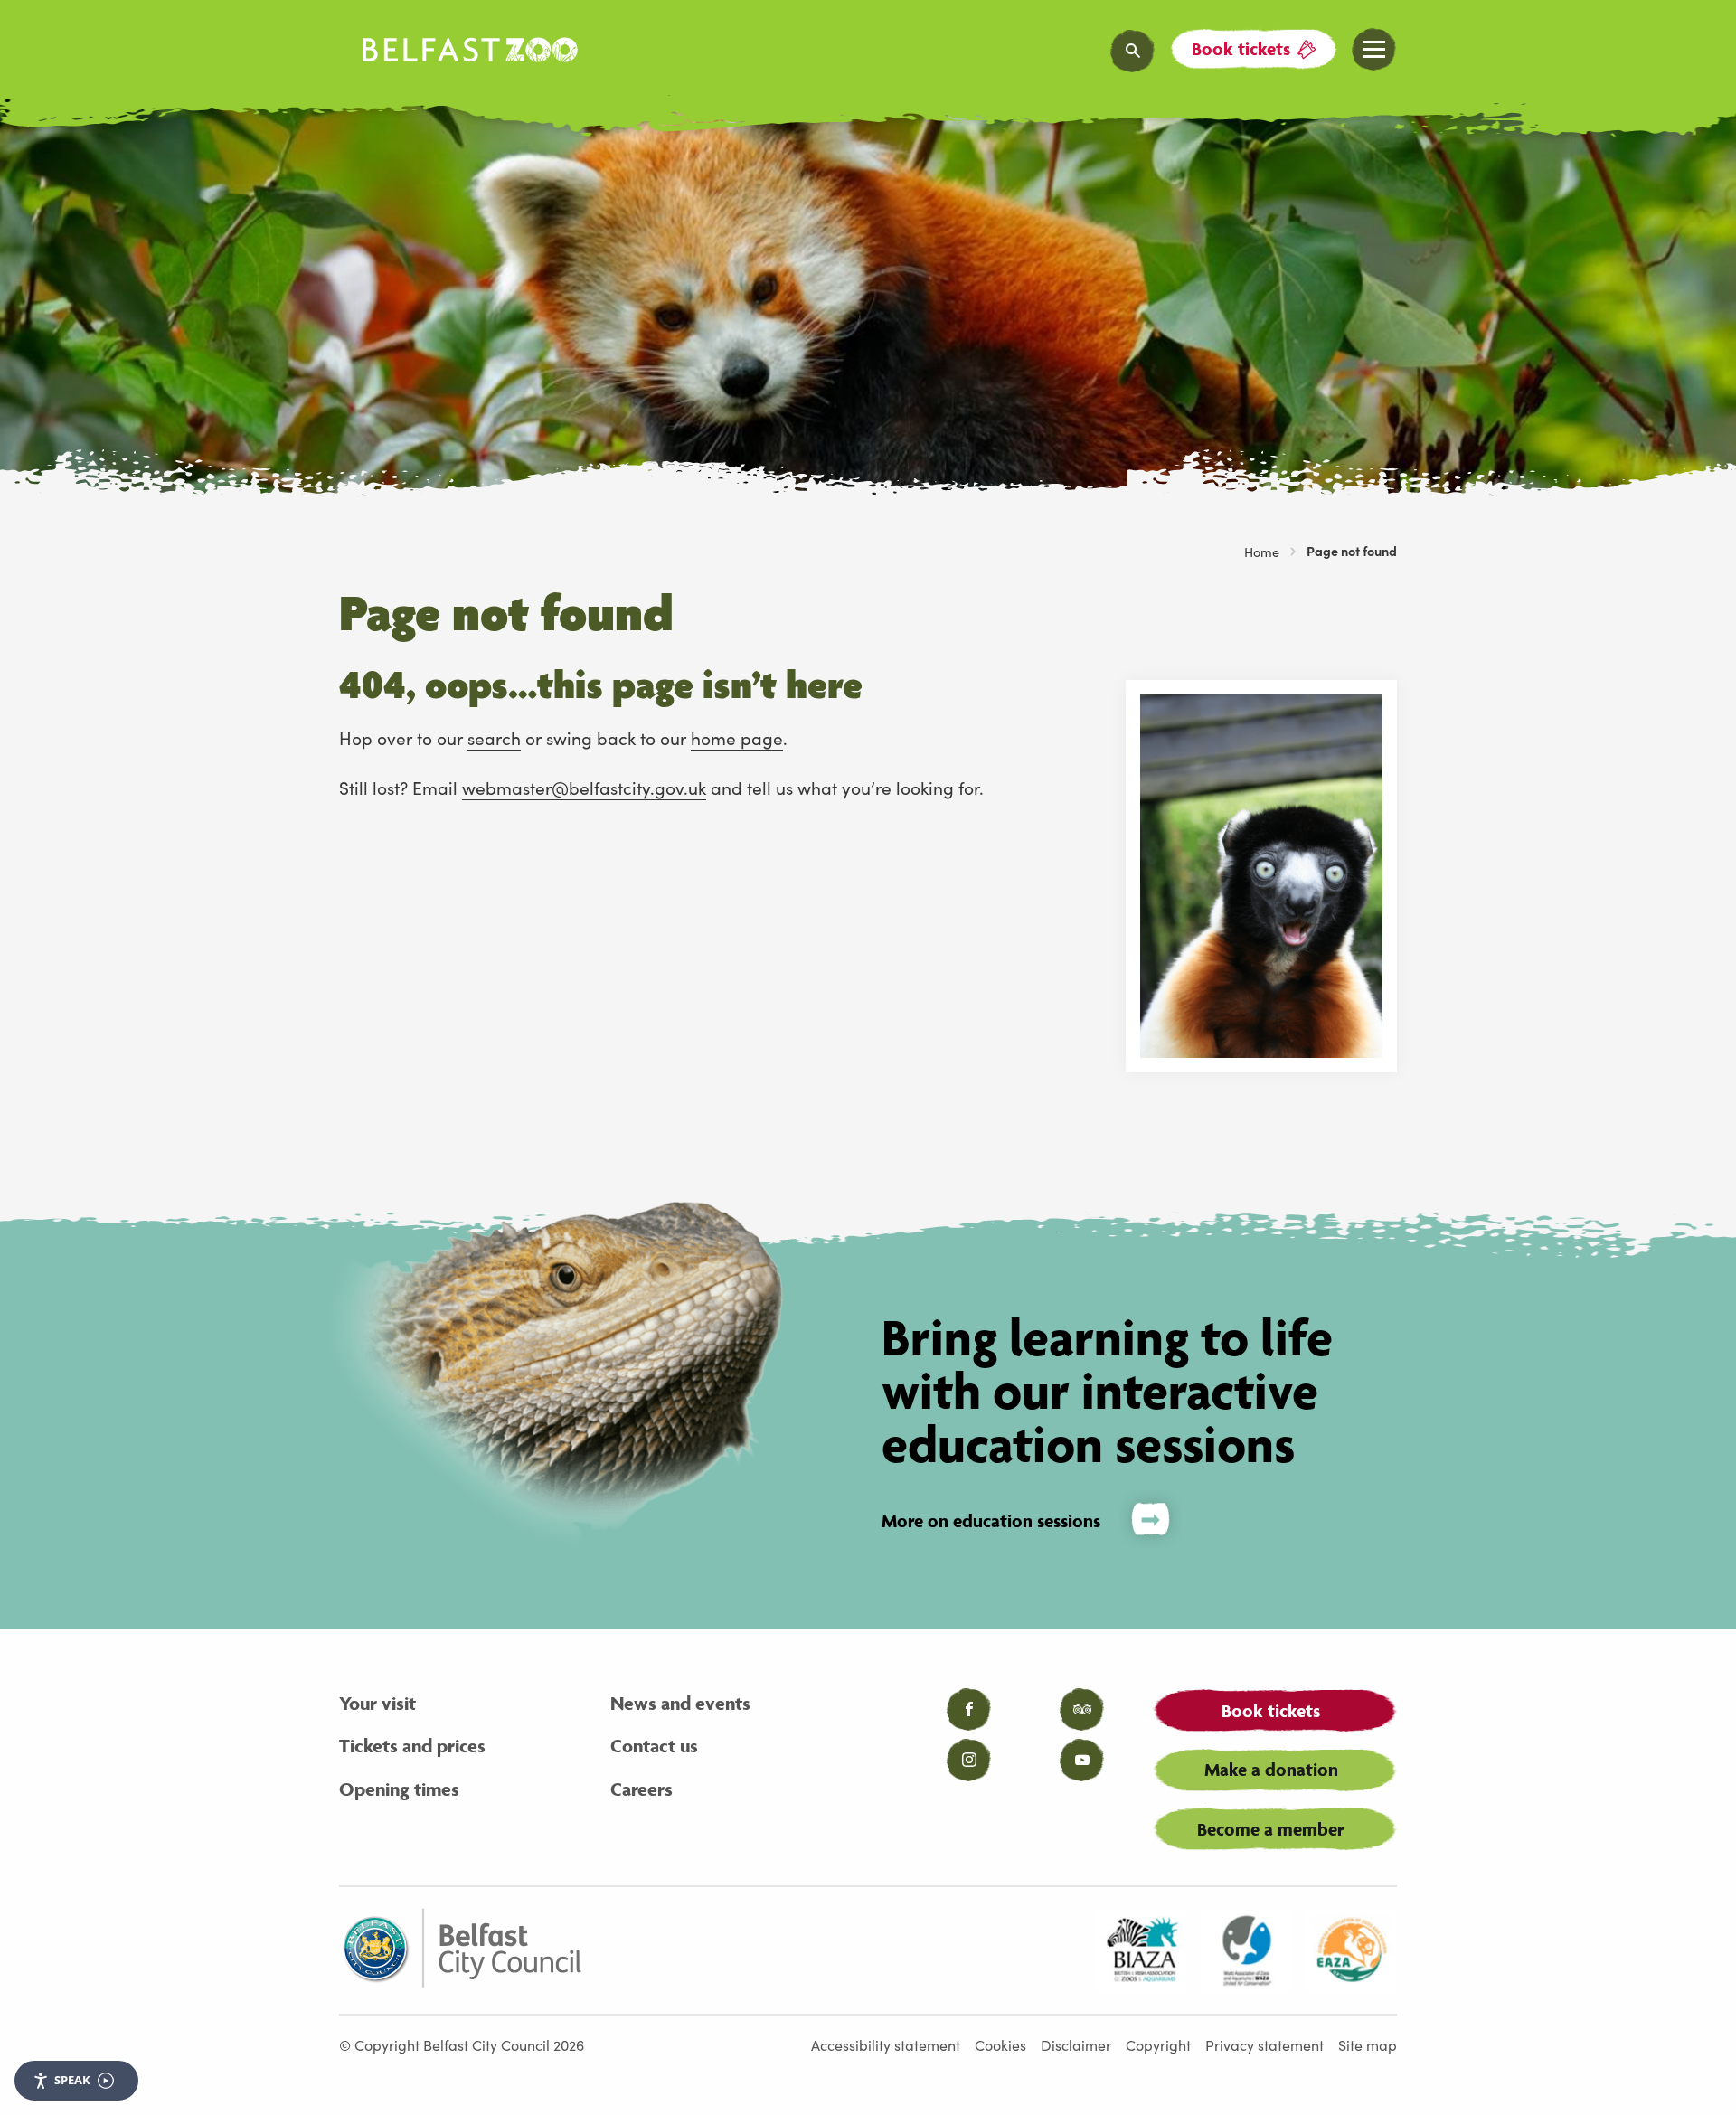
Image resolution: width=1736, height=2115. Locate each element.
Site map (1368, 2044)
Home (1262, 552)
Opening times (399, 1789)
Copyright (1158, 2044)
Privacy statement (1264, 2044)
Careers (642, 1789)
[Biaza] (1142, 1950)
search (494, 737)
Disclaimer (1076, 2044)
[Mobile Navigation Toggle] (1374, 50)
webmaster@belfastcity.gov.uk (584, 787)
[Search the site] (1133, 51)
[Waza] (1247, 1950)
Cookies (1000, 2044)
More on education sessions (991, 1521)
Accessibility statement (886, 2044)
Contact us (654, 1746)
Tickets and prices (412, 1746)
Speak (72, 2080)
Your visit (377, 1703)
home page (737, 737)
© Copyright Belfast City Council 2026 (462, 2044)
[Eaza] (1352, 1950)
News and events (680, 1703)
